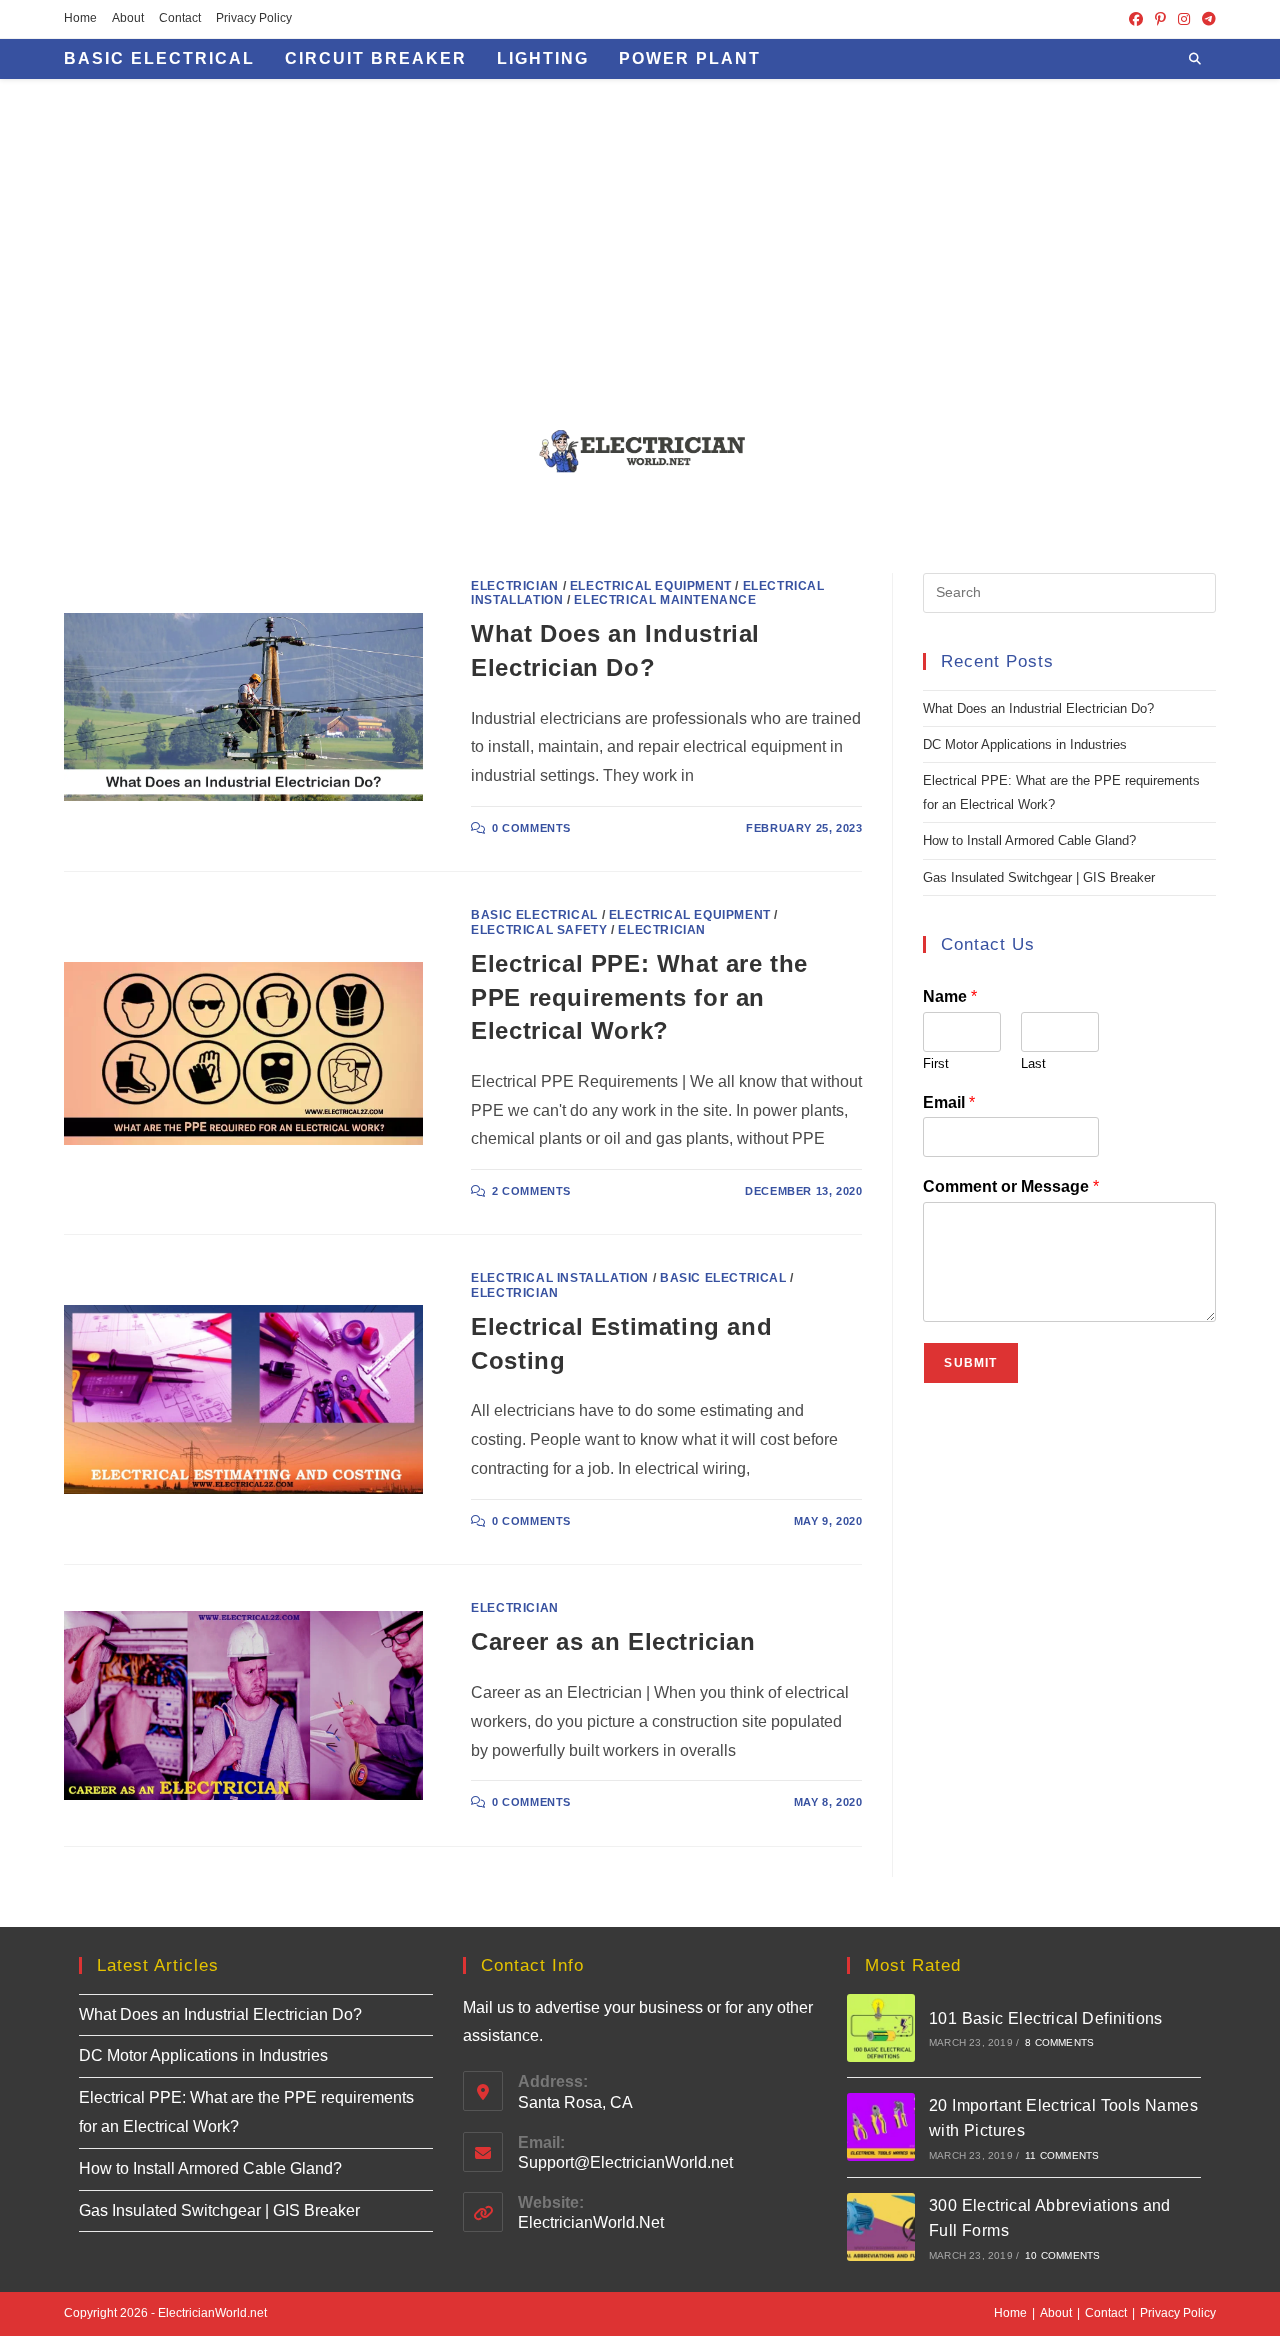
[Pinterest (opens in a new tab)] (1160, 19)
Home (80, 18)
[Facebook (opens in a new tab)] (1136, 19)
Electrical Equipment (651, 586)
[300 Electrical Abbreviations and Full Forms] (881, 2227)
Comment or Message (1011, 1186)
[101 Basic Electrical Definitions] (881, 2028)
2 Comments (531, 1191)
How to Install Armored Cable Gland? (1029, 840)
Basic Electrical (534, 915)
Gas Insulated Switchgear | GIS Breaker (1039, 877)
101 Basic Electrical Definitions (1046, 2018)
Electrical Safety (539, 930)
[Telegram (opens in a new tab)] (1206, 19)
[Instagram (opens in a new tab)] (1184, 19)
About (128, 18)
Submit (970, 1363)
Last (1033, 1063)
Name (950, 996)
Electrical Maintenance (665, 600)
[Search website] (1195, 60)
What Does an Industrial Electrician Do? (1038, 708)
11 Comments (1062, 2155)
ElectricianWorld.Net (591, 2222)
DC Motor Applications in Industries (1025, 744)
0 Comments (531, 828)
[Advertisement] (640, 229)
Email (949, 1102)
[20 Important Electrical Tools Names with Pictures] (881, 2127)
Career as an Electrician (613, 1641)
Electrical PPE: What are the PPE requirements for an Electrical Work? (639, 997)
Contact (180, 18)
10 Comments (1062, 2255)
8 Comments (1059, 2042)
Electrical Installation (560, 1278)
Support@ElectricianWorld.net (625, 2162)
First (936, 1063)
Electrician (515, 586)
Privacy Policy (254, 18)
